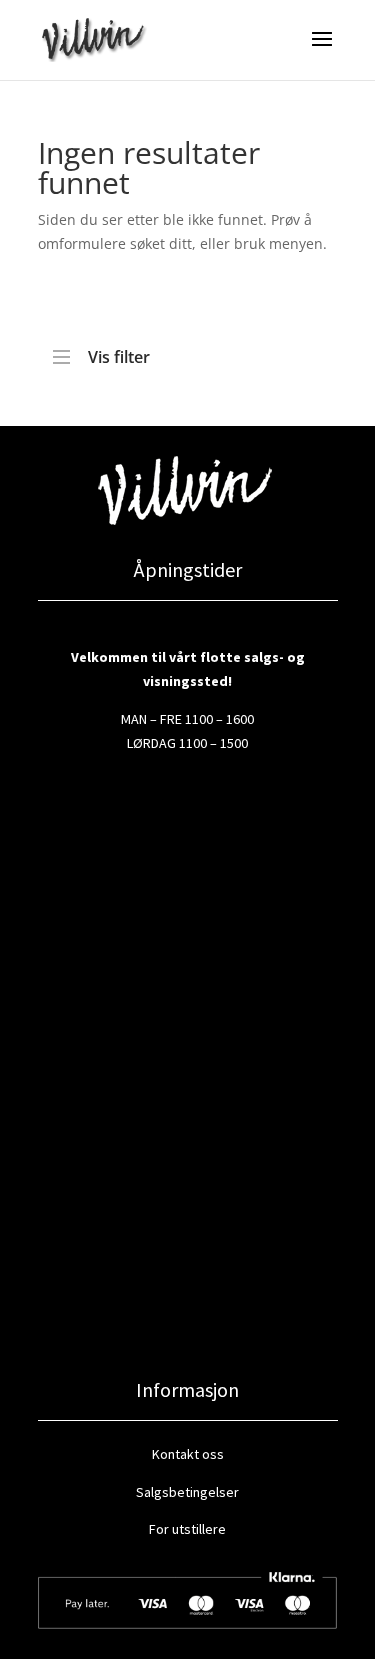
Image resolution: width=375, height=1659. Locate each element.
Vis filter (119, 352)
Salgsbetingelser (187, 1492)
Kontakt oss (188, 1454)
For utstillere (187, 1529)
